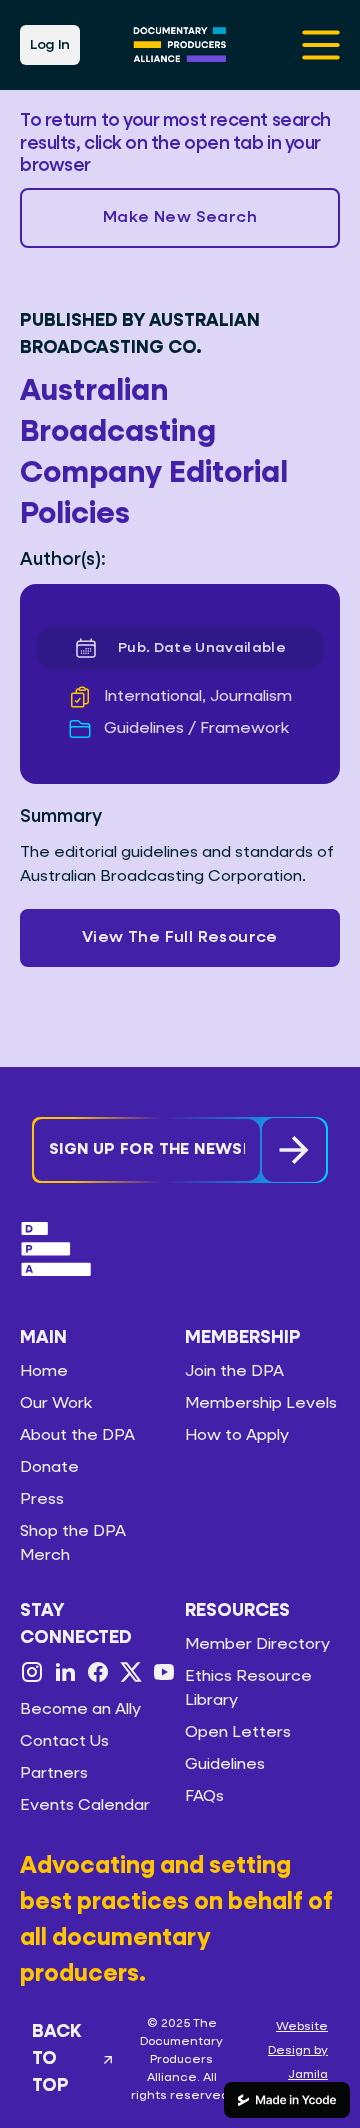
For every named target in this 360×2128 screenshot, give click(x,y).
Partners (54, 1774)
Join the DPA (234, 1372)
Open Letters (238, 1733)
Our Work (56, 1404)
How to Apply (237, 1436)
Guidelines (225, 1765)
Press (42, 1500)
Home (44, 1372)
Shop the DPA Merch (73, 1544)
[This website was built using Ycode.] (287, 2100)
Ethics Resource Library (248, 1689)
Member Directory (257, 1645)
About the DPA (77, 1436)
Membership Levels (261, 1404)
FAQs (204, 1797)
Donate (49, 1468)
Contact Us (64, 1742)
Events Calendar (85, 1806)
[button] (180, 218)
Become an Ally (80, 1710)
